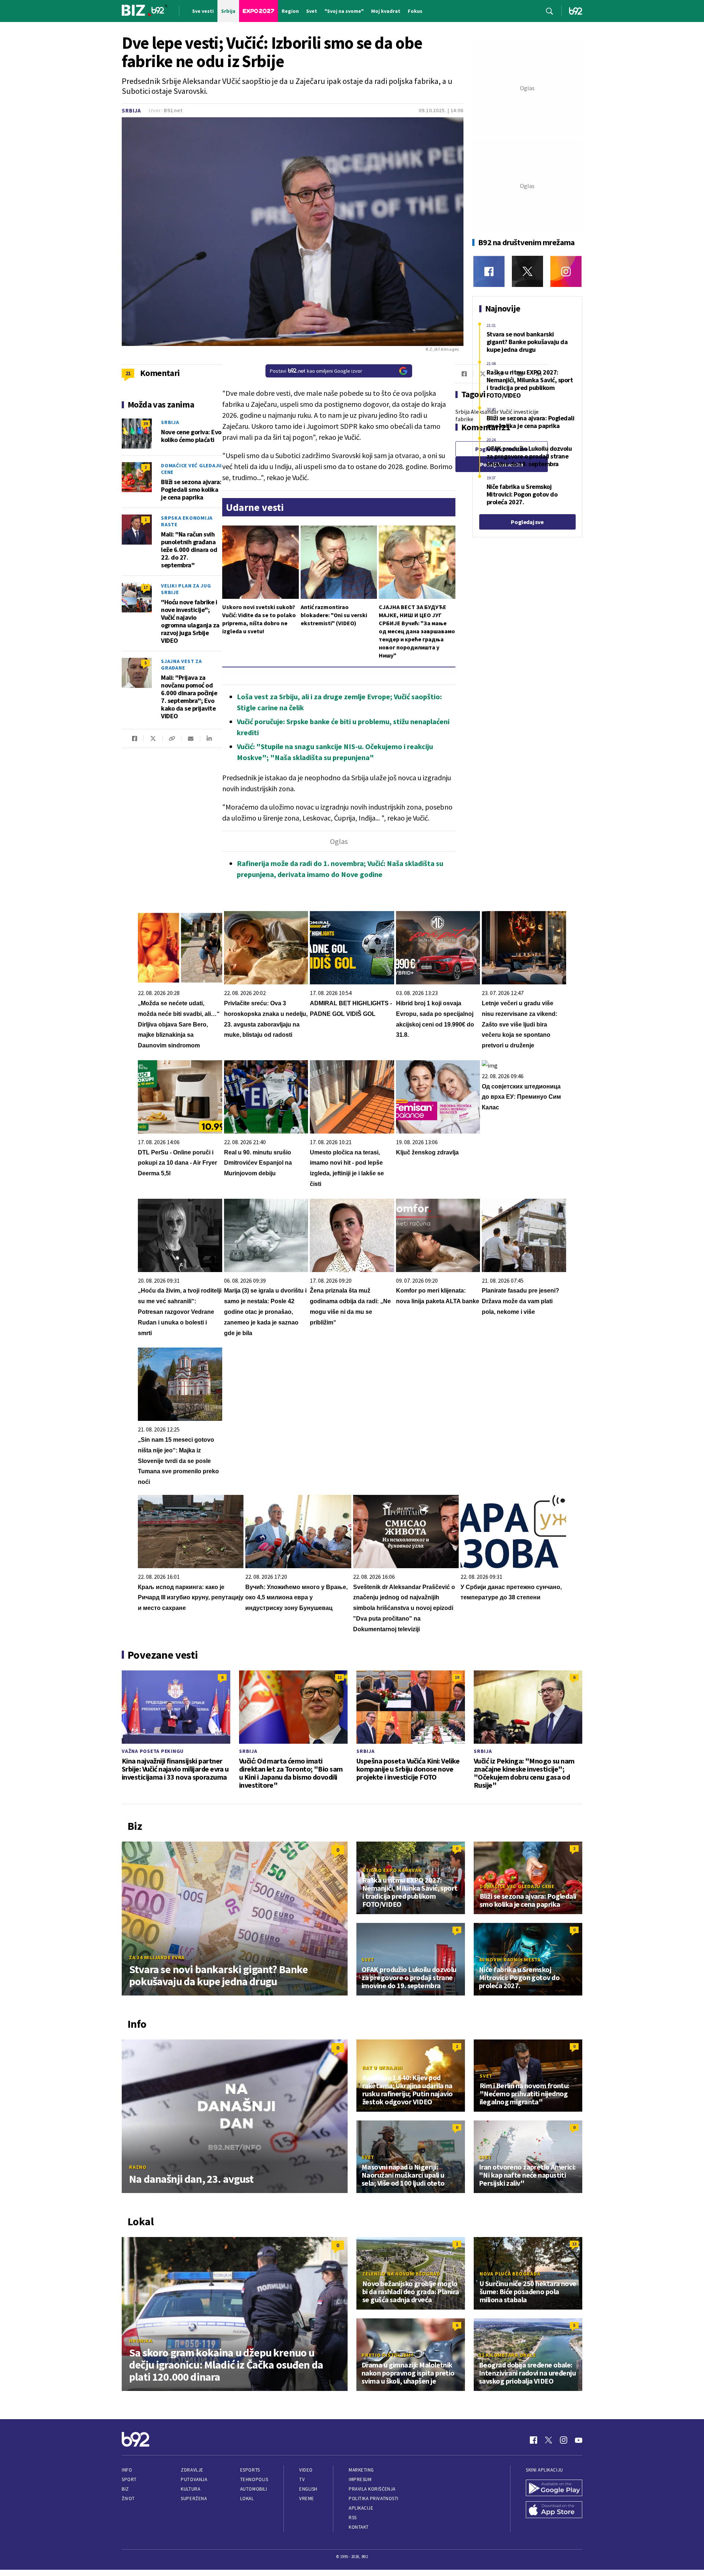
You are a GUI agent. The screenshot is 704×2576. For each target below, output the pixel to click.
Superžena (194, 2498)
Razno (138, 2167)
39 (146, 423)
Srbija (131, 110)
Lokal (247, 2498)
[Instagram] (566, 271)
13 (574, 2244)
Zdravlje (192, 2470)
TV (302, 2479)
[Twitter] (527, 271)
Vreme (307, 2498)
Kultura (190, 2489)
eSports (250, 2470)
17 (146, 587)
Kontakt (359, 2527)
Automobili (254, 2489)
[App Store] (554, 2510)
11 (340, 1677)
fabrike (464, 419)
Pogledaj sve (527, 522)
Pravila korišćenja (372, 2489)
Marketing (361, 2470)
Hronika (141, 2341)
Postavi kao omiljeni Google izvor (316, 371)
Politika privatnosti (374, 2498)
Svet (368, 1960)
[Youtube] (579, 2440)
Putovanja (194, 2479)
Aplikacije (361, 2508)
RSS (353, 2518)
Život (128, 2498)
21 (128, 373)
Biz (125, 2489)
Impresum (360, 2479)
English (308, 2489)
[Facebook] (489, 271)
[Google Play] (554, 2489)
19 (457, 1677)
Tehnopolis (254, 2479)
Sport (129, 2479)
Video (306, 2470)
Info (127, 2470)
